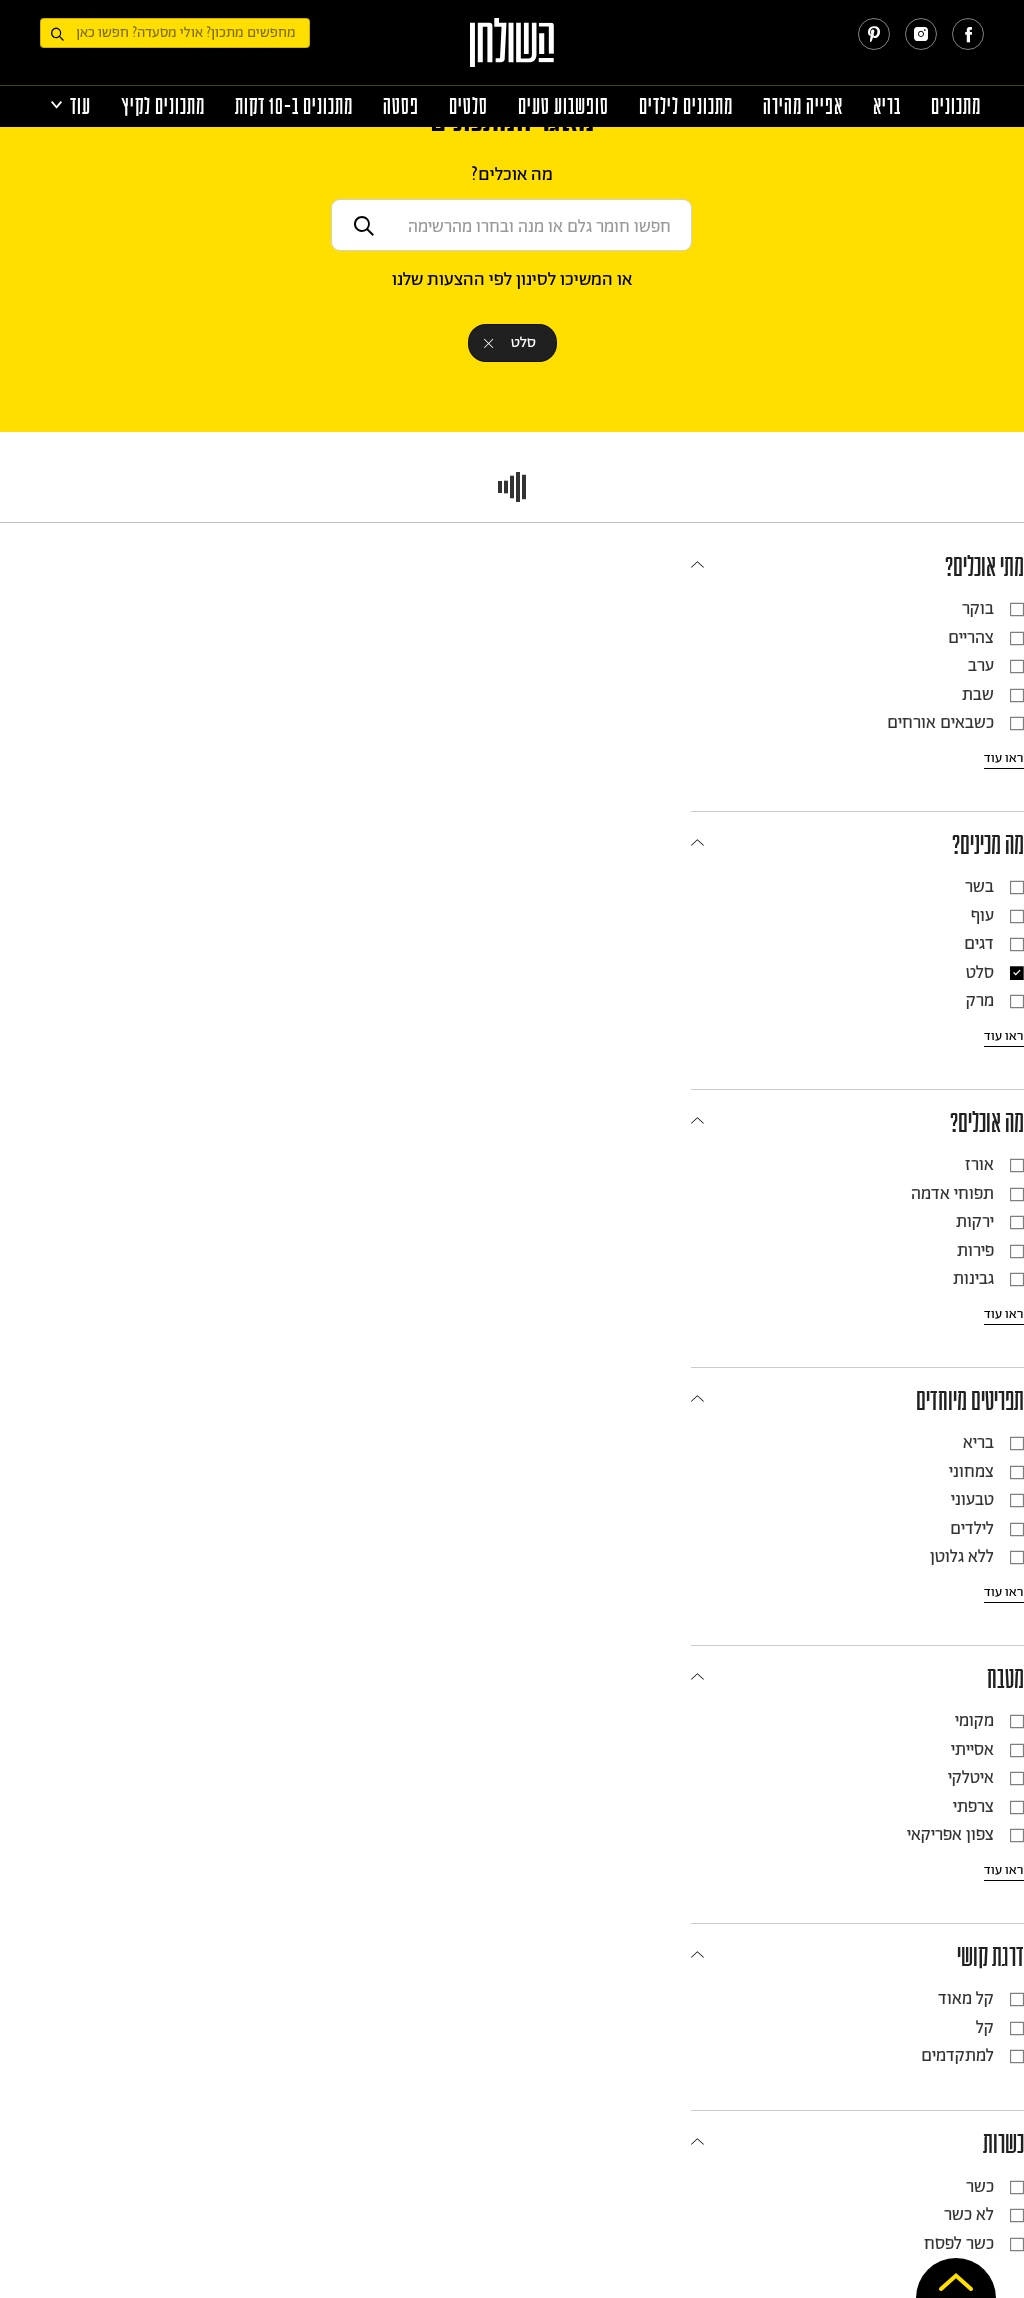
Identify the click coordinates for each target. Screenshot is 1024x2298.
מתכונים (956, 106)
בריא (887, 106)
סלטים (468, 106)
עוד (80, 106)
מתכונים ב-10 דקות (294, 106)
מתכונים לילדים (686, 106)
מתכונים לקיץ (163, 106)
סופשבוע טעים (563, 106)
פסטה (401, 106)
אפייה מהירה (803, 106)
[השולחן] (512, 51)
